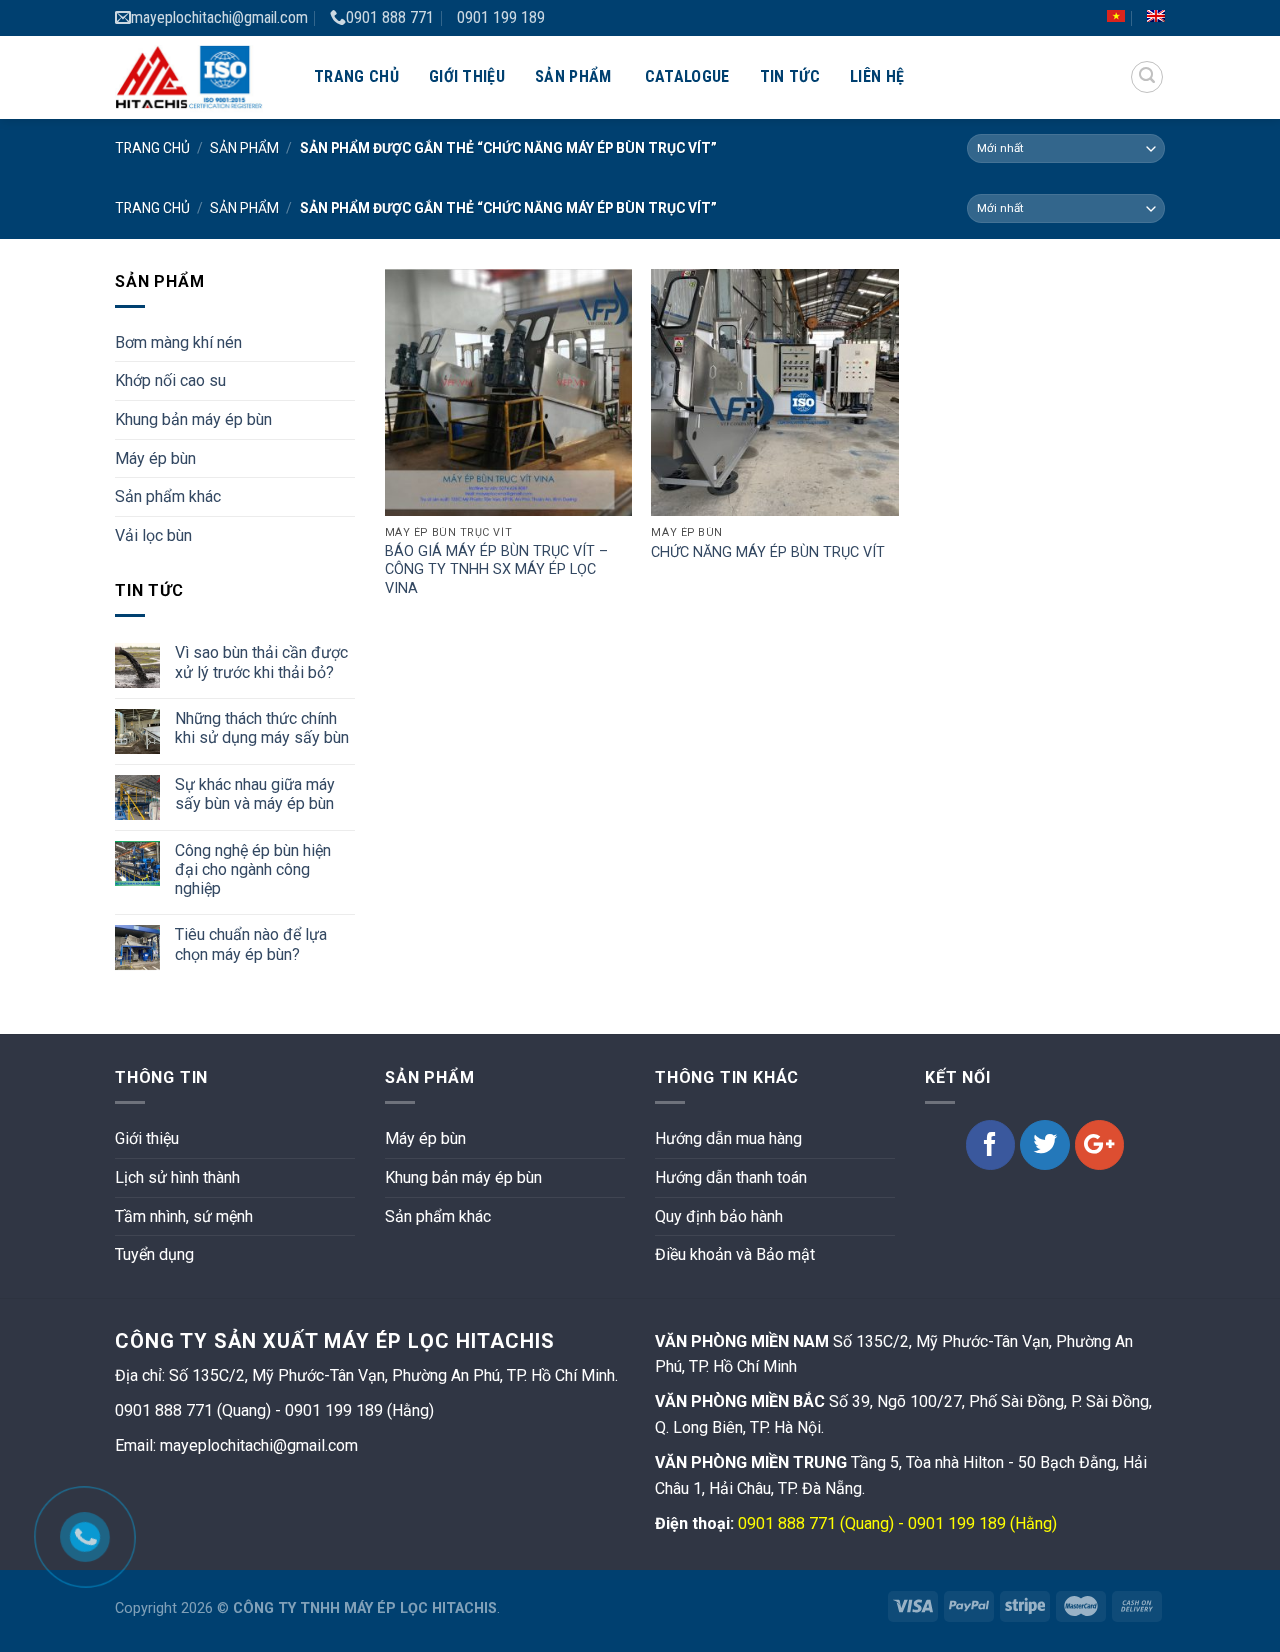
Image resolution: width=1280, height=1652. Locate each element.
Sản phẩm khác (168, 496)
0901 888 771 (390, 17)
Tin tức (790, 76)
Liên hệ (877, 76)
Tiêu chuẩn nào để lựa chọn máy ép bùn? (251, 944)
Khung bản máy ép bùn (193, 419)
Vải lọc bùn (153, 535)
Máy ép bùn (155, 458)
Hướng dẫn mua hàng (728, 1138)
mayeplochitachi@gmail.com (219, 17)
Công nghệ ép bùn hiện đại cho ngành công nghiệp (253, 869)
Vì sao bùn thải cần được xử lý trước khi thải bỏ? (261, 662)
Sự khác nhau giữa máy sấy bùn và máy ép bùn (255, 794)
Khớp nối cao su (170, 380)
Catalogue (687, 76)
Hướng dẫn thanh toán (731, 1177)
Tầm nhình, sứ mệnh (184, 1216)
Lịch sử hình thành (177, 1177)
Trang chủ (356, 76)
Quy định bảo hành (719, 1216)
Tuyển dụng (154, 1254)
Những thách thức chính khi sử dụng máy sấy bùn (262, 728)
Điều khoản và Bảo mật (735, 1254)
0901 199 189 (501, 17)
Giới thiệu (467, 76)
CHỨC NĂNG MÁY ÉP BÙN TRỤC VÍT (768, 552)
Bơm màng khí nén (178, 342)
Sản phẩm (573, 76)
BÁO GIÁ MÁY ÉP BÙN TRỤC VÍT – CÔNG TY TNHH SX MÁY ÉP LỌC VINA (496, 570)
